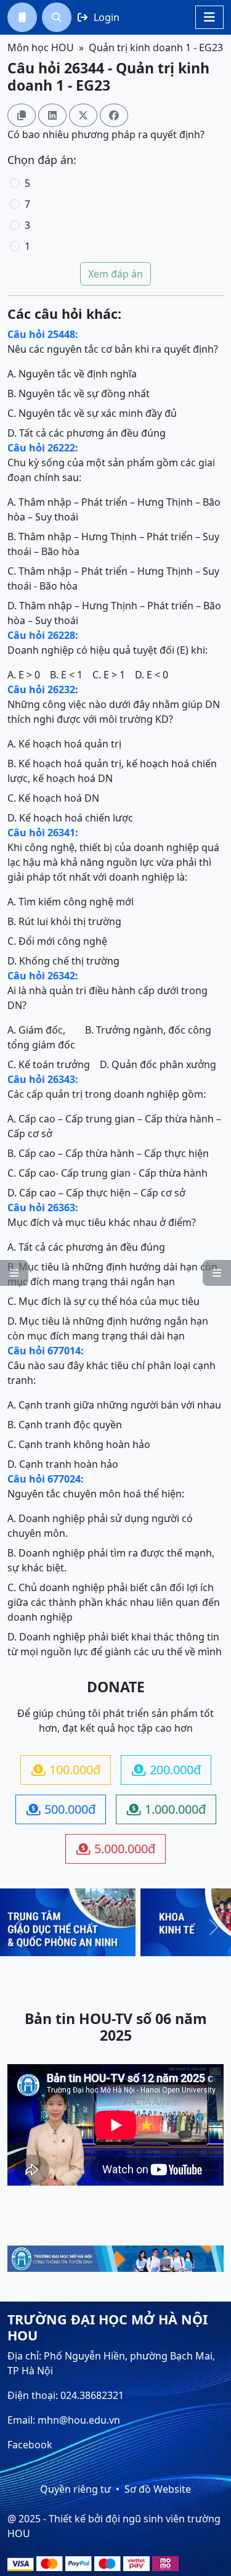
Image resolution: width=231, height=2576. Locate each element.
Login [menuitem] (99, 17)
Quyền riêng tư (75, 2489)
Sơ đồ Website (158, 2489)
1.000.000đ (166, 1809)
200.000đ (166, 1770)
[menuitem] (22, 17)
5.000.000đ (116, 1849)
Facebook (30, 2445)
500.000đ (61, 1809)
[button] (22, 17)
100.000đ (66, 1770)
